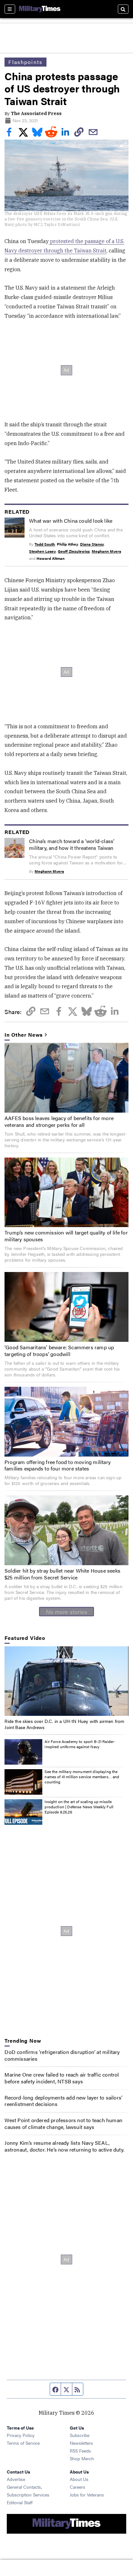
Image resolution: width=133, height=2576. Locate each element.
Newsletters (81, 2443)
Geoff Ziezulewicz (74, 551)
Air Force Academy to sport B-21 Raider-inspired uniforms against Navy (80, 1744)
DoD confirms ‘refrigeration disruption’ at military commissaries (62, 2055)
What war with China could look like (71, 521)
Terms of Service (23, 2443)
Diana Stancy (92, 544)
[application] (66, 1681)
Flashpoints (26, 62)
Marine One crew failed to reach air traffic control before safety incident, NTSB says (62, 2078)
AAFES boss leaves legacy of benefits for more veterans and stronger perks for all (59, 1121)
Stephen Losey (42, 551)
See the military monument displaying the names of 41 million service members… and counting (82, 1776)
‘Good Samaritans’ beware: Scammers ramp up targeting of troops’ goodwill (59, 1351)
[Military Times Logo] (40, 9)
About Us (79, 2479)
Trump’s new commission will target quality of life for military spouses (66, 1236)
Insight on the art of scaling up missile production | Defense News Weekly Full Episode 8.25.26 (79, 1806)
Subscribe (80, 2435)
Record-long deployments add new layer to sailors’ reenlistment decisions (63, 2101)
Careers (77, 2487)
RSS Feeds (80, 2451)
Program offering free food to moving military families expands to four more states (58, 1465)
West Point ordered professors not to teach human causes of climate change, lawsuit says (63, 2123)
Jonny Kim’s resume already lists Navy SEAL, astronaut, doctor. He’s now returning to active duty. (64, 2146)
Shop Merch (82, 2458)
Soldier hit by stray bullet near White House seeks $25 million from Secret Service (62, 1574)
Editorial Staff (20, 2502)
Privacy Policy (21, 2435)
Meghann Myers (106, 551)
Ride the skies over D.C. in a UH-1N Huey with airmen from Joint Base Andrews (64, 1724)
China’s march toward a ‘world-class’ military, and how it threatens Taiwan (72, 844)
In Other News (24, 1035)
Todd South (45, 544)
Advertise (16, 2479)
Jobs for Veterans (87, 2495)
